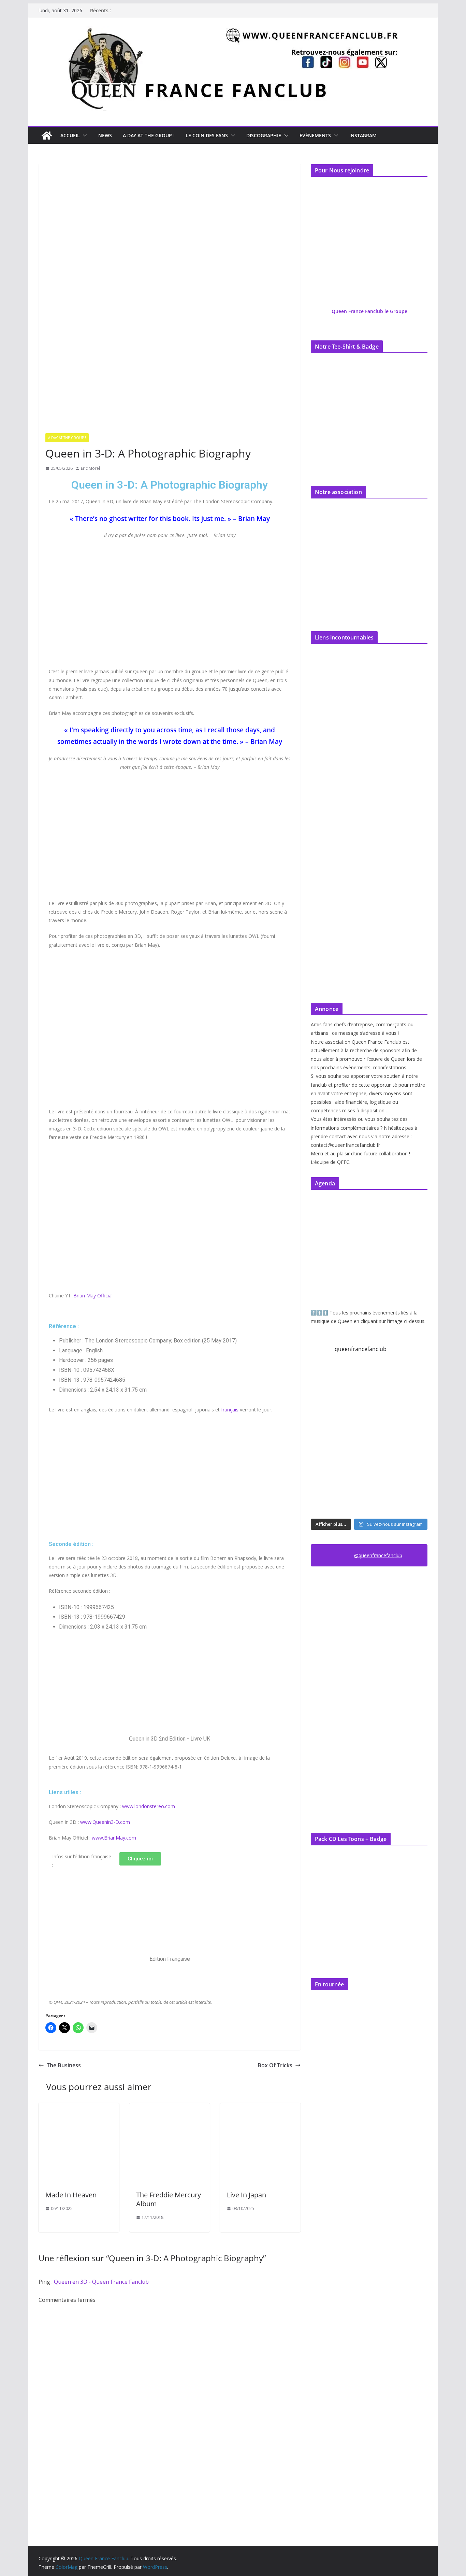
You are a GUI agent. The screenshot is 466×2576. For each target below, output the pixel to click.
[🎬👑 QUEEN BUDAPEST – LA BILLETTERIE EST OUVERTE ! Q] (384, 1379)
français (230, 1410)
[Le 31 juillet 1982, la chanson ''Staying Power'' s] (354, 1500)
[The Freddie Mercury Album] (170, 2108)
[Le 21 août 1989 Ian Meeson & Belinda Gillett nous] (384, 1409)
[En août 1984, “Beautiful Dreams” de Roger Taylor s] (324, 1500)
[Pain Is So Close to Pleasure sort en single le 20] (354, 1439)
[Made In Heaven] (79, 2108)
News (105, 135)
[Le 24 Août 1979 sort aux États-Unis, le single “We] (324, 1409)
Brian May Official (93, 1296)
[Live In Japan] (260, 2108)
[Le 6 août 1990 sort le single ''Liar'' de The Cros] (414, 1469)
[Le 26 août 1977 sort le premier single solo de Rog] (354, 1379)
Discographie (264, 135)
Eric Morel (90, 468)
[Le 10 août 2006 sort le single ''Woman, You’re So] (324, 1469)
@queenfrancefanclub (378, 1555)
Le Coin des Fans (207, 135)
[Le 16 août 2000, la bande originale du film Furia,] (384, 1439)
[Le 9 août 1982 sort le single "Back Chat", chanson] (354, 1469)
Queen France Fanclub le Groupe (369, 311)
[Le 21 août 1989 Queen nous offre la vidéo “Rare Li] (414, 1409)
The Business (64, 2065)
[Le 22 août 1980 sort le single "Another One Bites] (354, 1409)
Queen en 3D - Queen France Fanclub (101, 2282)
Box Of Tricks (275, 2065)
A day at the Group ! (149, 135)
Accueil (70, 135)
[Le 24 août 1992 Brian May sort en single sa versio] (414, 1379)
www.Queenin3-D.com (105, 1822)
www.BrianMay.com (114, 1838)
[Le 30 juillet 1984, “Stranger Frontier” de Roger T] (384, 1500)
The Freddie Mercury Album (169, 2199)
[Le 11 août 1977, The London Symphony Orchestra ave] (414, 1439)
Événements (315, 135)
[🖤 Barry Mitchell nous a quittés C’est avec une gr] (324, 1439)
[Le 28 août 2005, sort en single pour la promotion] (324, 1379)
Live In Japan (246, 2195)
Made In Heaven (71, 2195)
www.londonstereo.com (149, 1806)
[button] (84, 136)
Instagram (363, 135)
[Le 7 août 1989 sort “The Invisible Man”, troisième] (384, 1469)
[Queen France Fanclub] (47, 136)
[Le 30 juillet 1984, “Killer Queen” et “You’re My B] (414, 1500)
